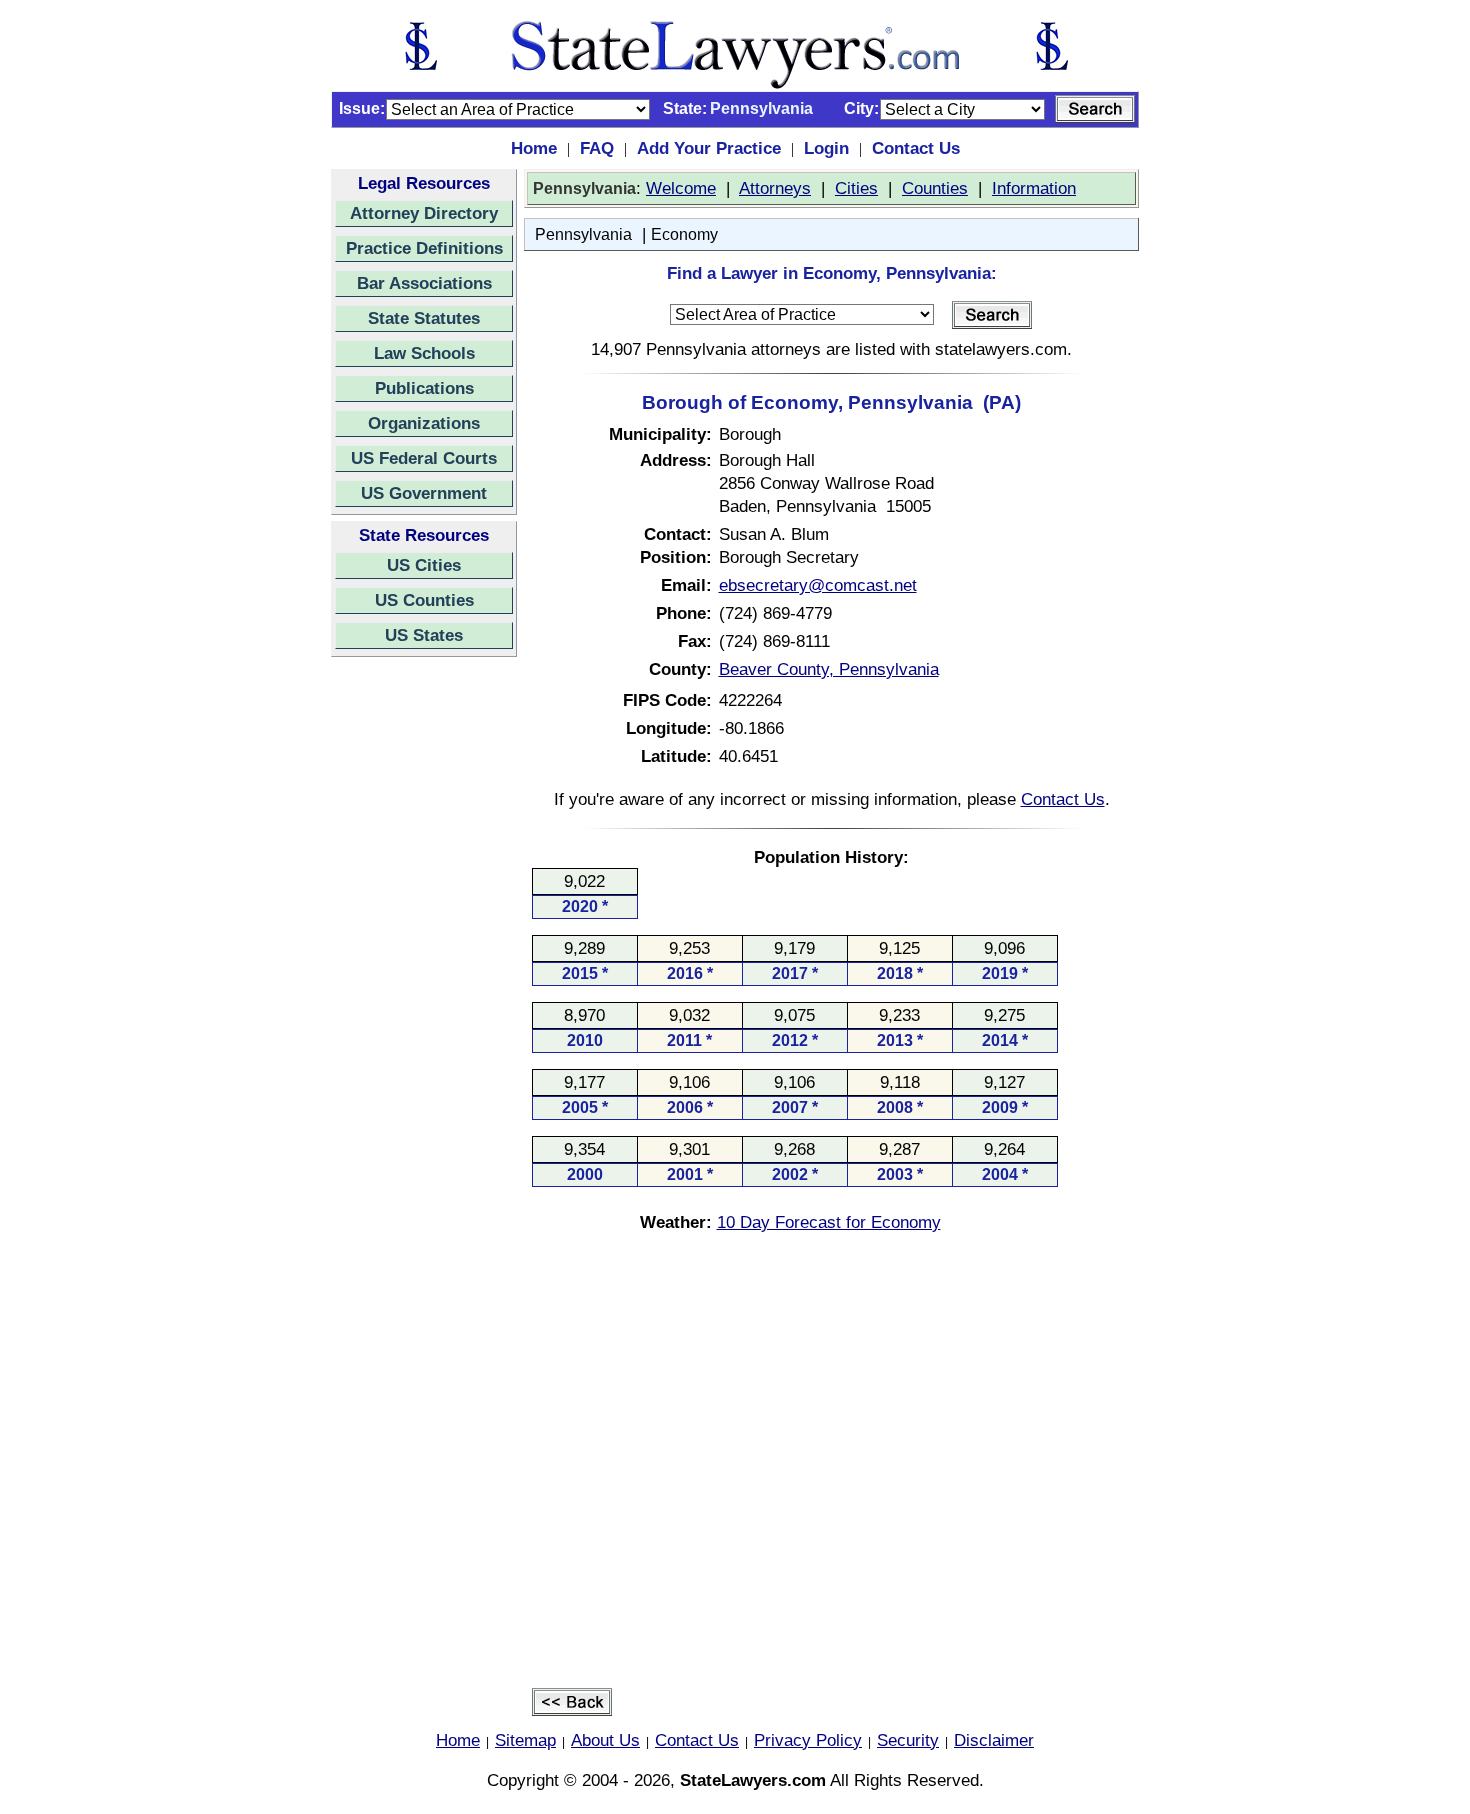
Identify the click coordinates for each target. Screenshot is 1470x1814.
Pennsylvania (583, 234)
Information (1034, 188)
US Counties (424, 600)
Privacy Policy (808, 1740)
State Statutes (424, 318)
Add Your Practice (709, 148)
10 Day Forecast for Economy (829, 1222)
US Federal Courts (424, 458)
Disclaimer (994, 1740)
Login (826, 148)
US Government (424, 493)
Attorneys (775, 188)
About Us (605, 1740)
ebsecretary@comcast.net (818, 585)
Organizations (424, 423)
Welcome (681, 188)
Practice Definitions (424, 248)
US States (424, 635)
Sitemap (525, 1740)
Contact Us (916, 148)
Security (908, 1740)
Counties (935, 188)
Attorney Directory (424, 213)
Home (534, 148)
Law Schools (424, 353)
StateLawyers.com (753, 1780)
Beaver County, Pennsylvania (829, 669)
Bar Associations (424, 283)
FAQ (597, 148)
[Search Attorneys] (1095, 109)
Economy (684, 234)
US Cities (424, 565)
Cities (856, 188)
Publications (424, 388)
